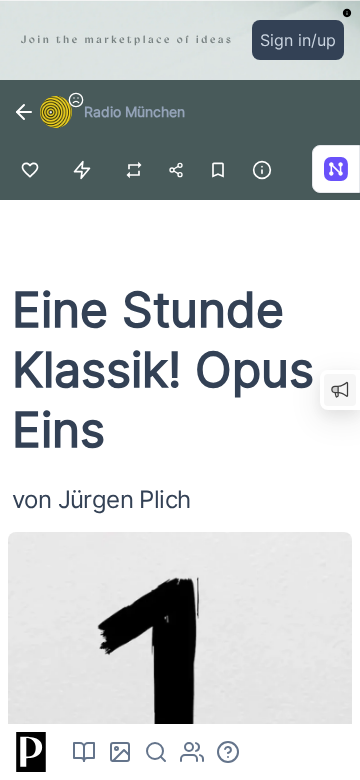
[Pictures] (120, 752)
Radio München (134, 111)
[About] (228, 752)
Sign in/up (298, 40)
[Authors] (192, 752)
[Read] (84, 752)
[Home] (28, 752)
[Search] (156, 752)
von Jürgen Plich (101, 499)
